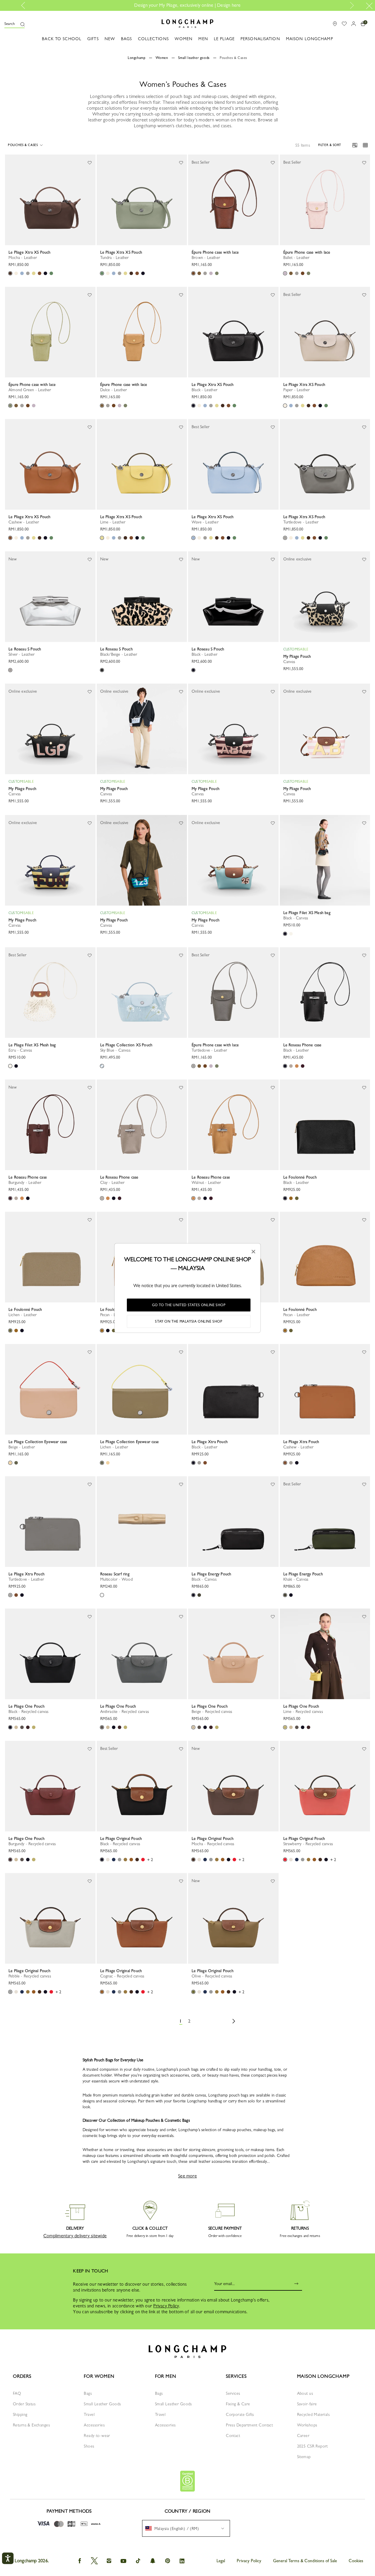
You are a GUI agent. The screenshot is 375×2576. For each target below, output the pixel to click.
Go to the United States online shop (189, 1305)
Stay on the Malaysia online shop (189, 1321)
